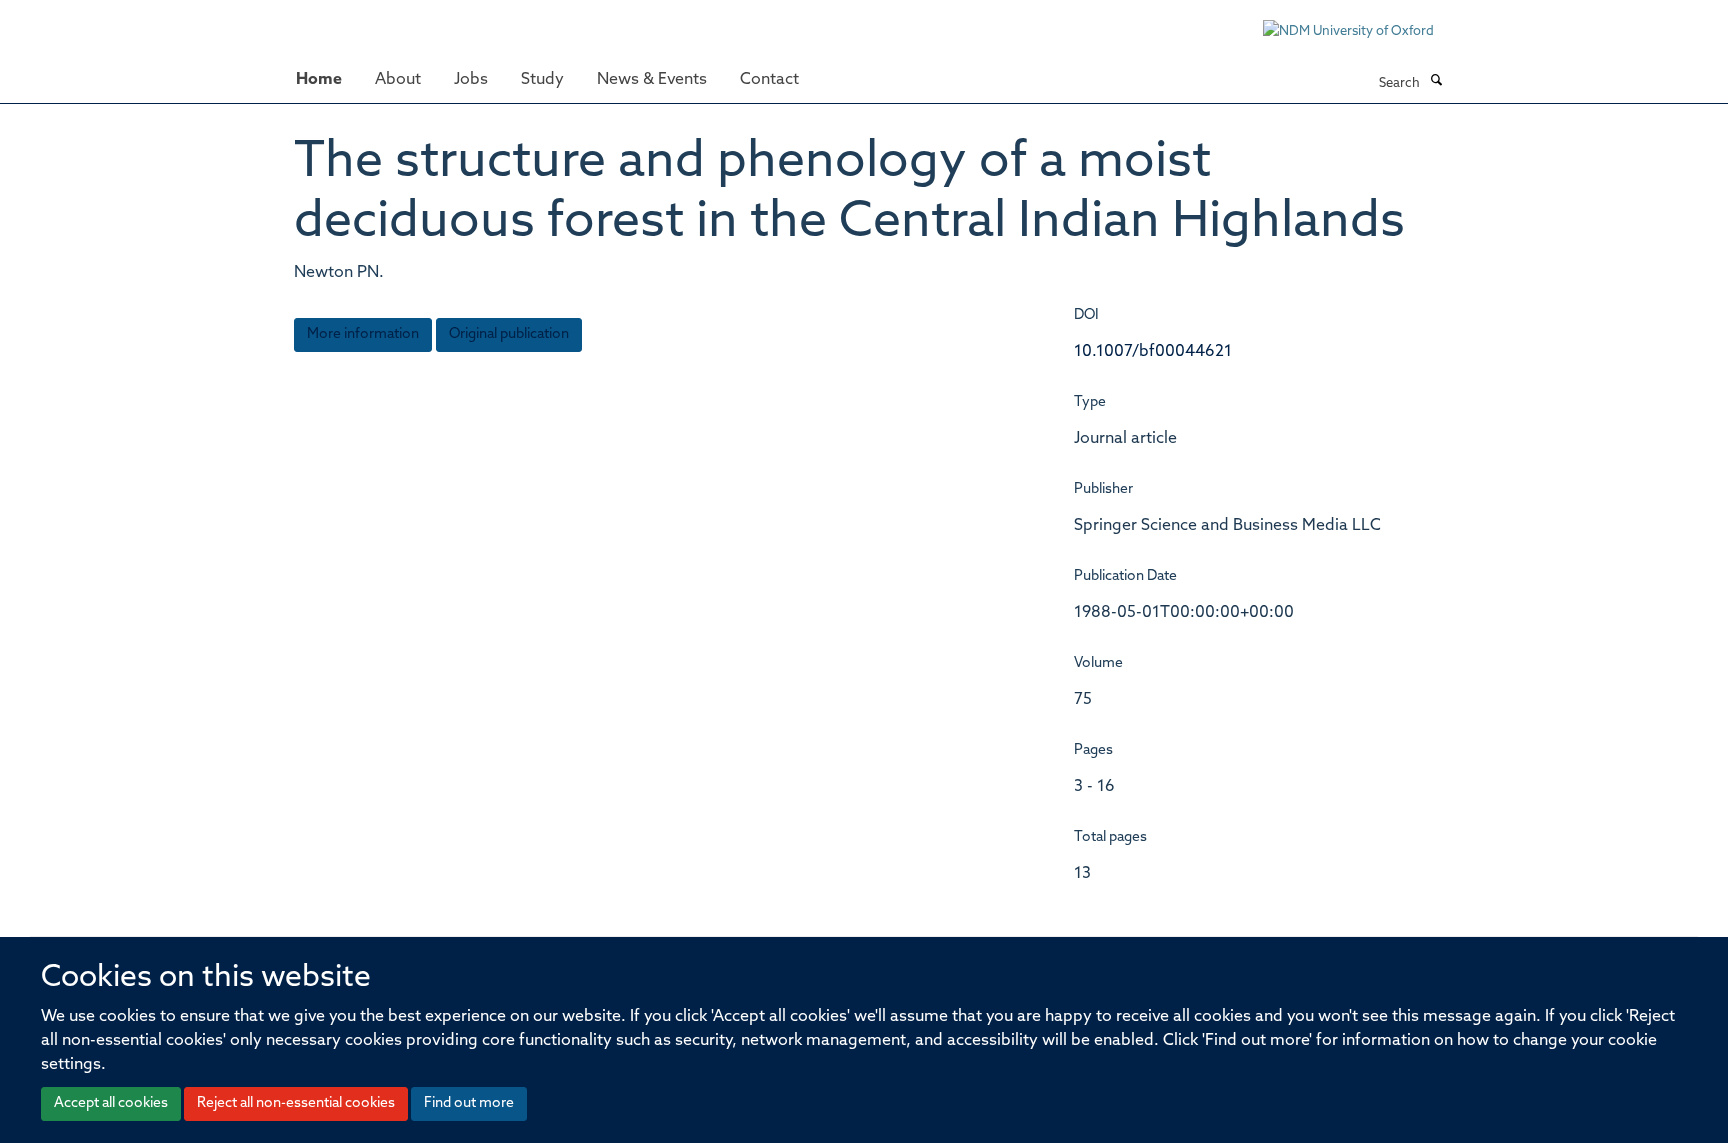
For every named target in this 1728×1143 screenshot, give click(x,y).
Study (542, 80)
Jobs (471, 80)
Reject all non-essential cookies (296, 1103)
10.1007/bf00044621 (1153, 352)
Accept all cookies (111, 1103)
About (398, 80)
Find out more (469, 1103)
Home (319, 80)
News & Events (652, 80)
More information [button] (363, 334)
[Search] (1436, 82)
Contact (769, 80)
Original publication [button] (509, 334)
